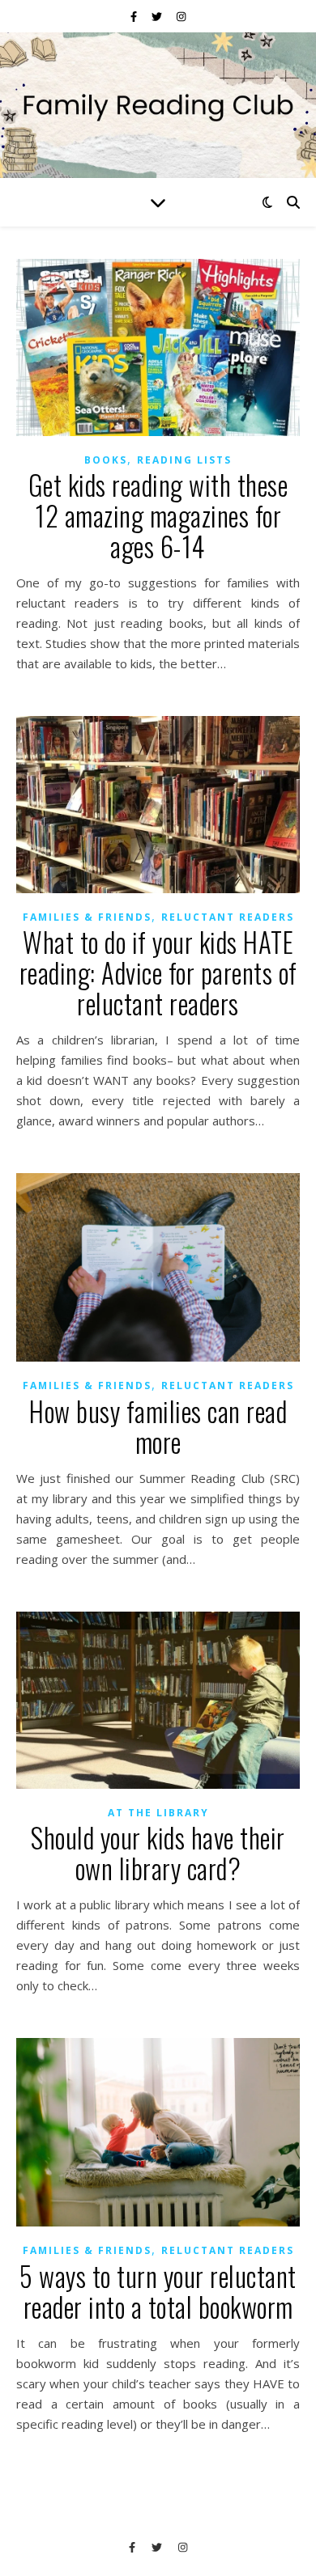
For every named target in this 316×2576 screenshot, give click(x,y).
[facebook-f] (135, 16)
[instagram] (181, 16)
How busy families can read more (158, 1427)
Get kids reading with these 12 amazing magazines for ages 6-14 (158, 516)
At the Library (158, 1813)
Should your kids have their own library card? (158, 1853)
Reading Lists (184, 460)
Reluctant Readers (228, 917)
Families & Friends (87, 917)
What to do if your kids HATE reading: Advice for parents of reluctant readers (158, 973)
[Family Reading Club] (158, 105)
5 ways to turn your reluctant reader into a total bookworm (158, 2292)
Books (106, 460)
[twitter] (158, 16)
